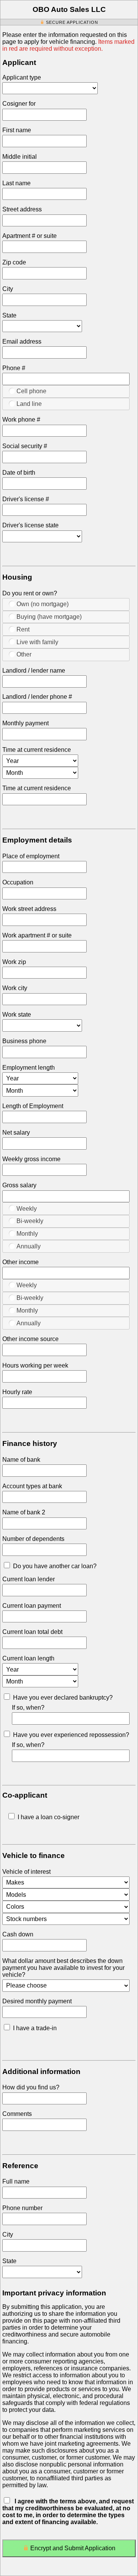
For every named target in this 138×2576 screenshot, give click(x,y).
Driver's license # (26, 499)
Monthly (27, 1234)
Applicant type (22, 77)
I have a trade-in (35, 2028)
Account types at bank (32, 1486)
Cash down (18, 1934)
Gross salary (19, 1185)
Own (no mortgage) (43, 604)
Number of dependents (33, 1539)
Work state (17, 1015)
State (9, 315)
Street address (22, 209)
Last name (16, 183)
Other (24, 654)
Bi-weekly (30, 1221)
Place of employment (31, 856)
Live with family (37, 642)
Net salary (16, 1133)
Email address (22, 342)
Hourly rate (17, 1392)
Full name (16, 2181)
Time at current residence (37, 750)
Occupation (18, 882)
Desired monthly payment (37, 2001)
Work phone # (21, 420)
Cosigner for (19, 104)
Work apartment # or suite (37, 935)
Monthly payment (25, 723)
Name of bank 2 (24, 1512)
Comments (17, 2114)
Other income (21, 1262)
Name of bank (21, 1460)
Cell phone (31, 391)
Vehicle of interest (26, 1872)
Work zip (14, 962)
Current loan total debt (32, 1632)
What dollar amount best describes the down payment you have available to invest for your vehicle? (63, 1968)
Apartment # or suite (30, 236)
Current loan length (28, 1658)
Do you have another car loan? (55, 1566)
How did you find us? (31, 2087)
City (8, 289)
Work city (15, 988)
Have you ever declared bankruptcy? (63, 1698)
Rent (23, 629)
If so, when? (28, 1708)
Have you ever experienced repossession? (71, 1735)
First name (17, 130)
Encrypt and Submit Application (73, 2548)
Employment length (29, 1068)
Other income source (30, 1339)
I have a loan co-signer (48, 1817)
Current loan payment (32, 1606)
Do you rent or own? (30, 593)
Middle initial (20, 157)
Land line (29, 404)
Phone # (14, 368)
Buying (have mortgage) (49, 617)
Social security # (25, 446)
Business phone (24, 1041)
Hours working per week (35, 1365)
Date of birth (19, 473)
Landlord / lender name (34, 671)
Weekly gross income (31, 1159)
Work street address (29, 909)
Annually (29, 1246)
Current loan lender (29, 1579)
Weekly (27, 1209)
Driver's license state (30, 525)
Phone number (22, 2208)
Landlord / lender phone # (37, 697)
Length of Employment (33, 1106)
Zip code (14, 262)
